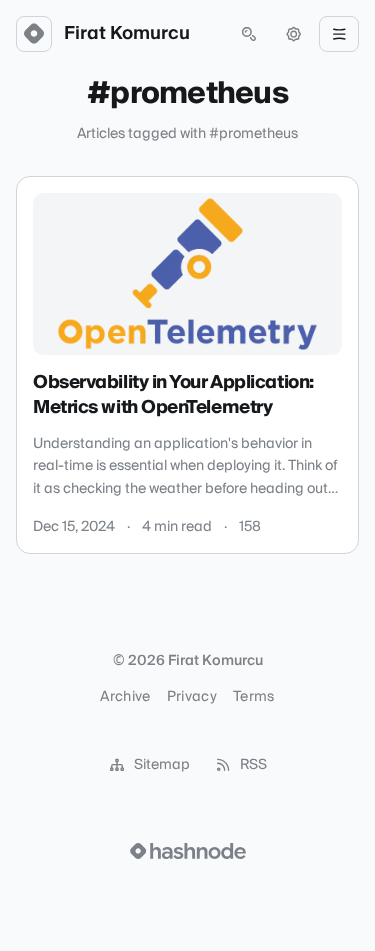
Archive (125, 697)
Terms (254, 697)
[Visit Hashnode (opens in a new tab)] (188, 851)
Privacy (192, 697)
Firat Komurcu (127, 34)
